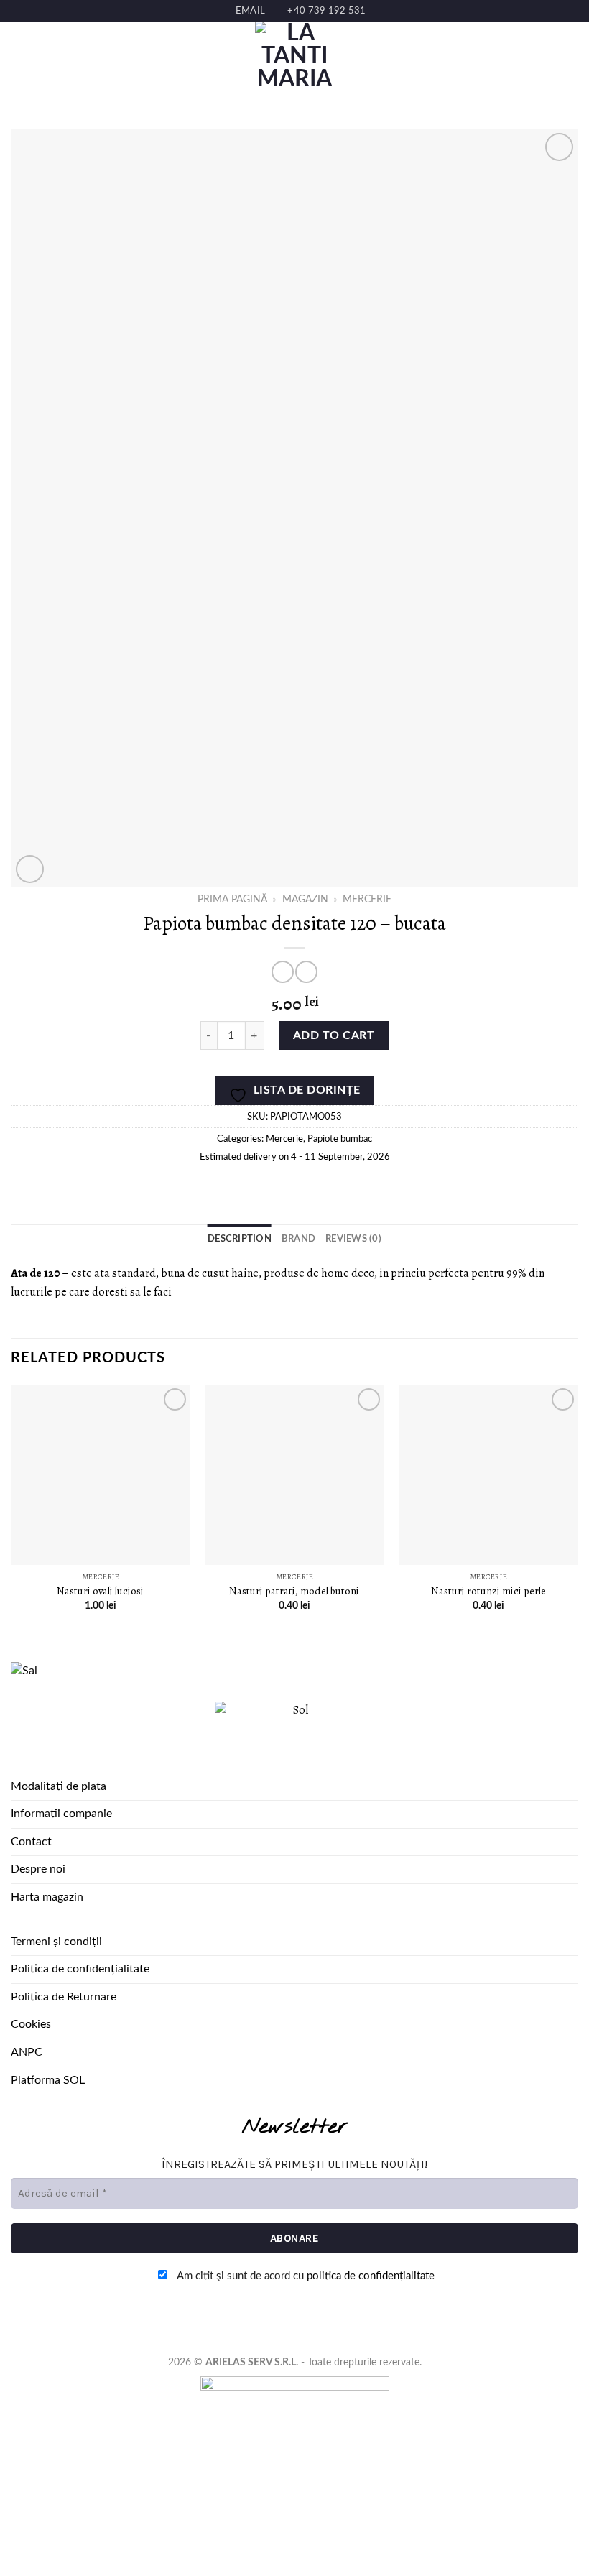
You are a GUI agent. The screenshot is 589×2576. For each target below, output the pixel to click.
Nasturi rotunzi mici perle (488, 1591)
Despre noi (38, 1869)
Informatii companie (61, 1814)
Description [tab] (240, 1239)
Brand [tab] (298, 1239)
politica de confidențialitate (371, 2276)
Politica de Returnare (64, 1997)
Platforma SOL (48, 2080)
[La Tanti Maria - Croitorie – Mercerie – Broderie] (294, 61)
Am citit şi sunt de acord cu (305, 2276)
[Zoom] (30, 869)
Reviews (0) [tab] (353, 1239)
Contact (31, 1842)
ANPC (27, 2052)
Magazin (305, 900)
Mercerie (367, 900)
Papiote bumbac (340, 1139)
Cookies (31, 2024)
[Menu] (19, 61)
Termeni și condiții (56, 1942)
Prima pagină (232, 900)
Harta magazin (47, 1897)
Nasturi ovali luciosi (100, 1591)
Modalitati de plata (59, 1786)
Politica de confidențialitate (80, 1969)
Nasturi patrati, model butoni (294, 1591)
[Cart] (571, 61)
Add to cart (334, 1035)
